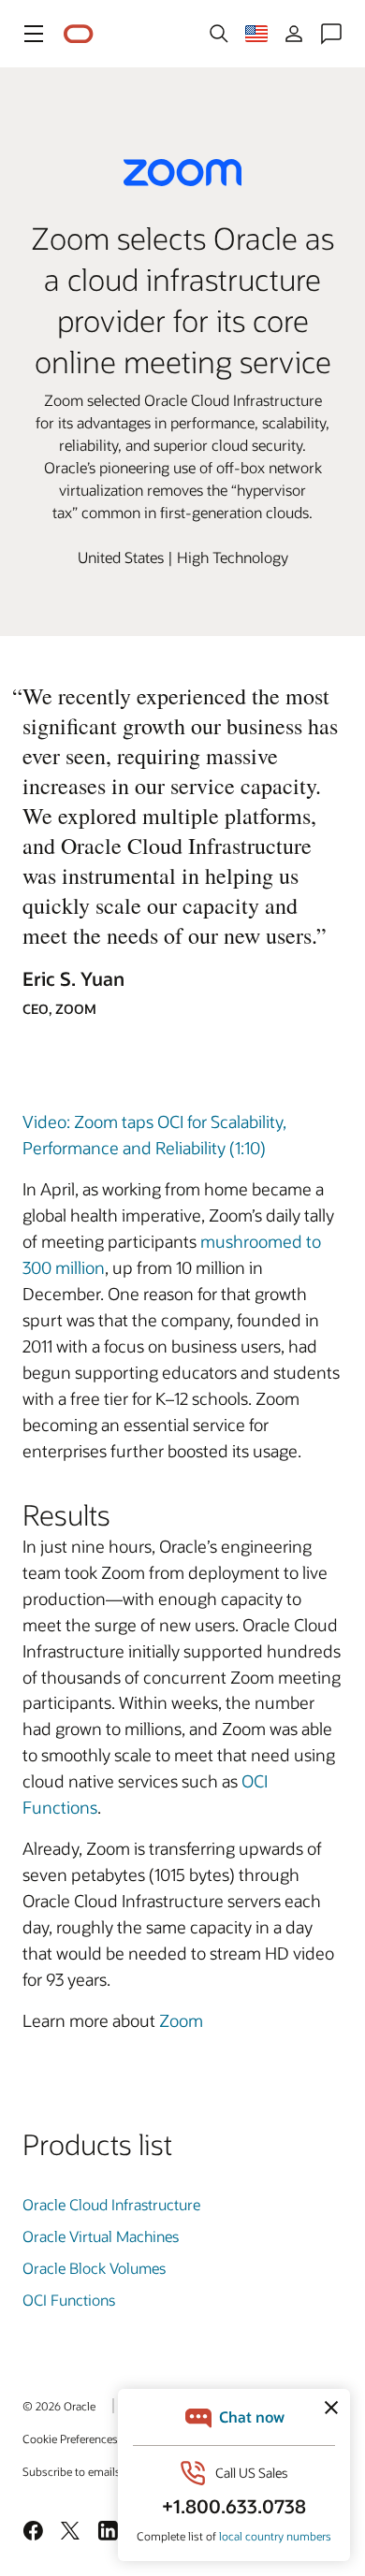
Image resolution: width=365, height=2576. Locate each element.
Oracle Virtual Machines (101, 2236)
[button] (34, 34)
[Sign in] (294, 34)
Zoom (181, 2020)
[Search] (219, 34)
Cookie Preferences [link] (70, 2439)
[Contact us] (331, 34)
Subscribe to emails (72, 2471)
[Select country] (256, 34)
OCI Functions (69, 2300)
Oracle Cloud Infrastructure (111, 2204)
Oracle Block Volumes (94, 2268)
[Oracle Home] (79, 34)
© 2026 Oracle (59, 2406)
